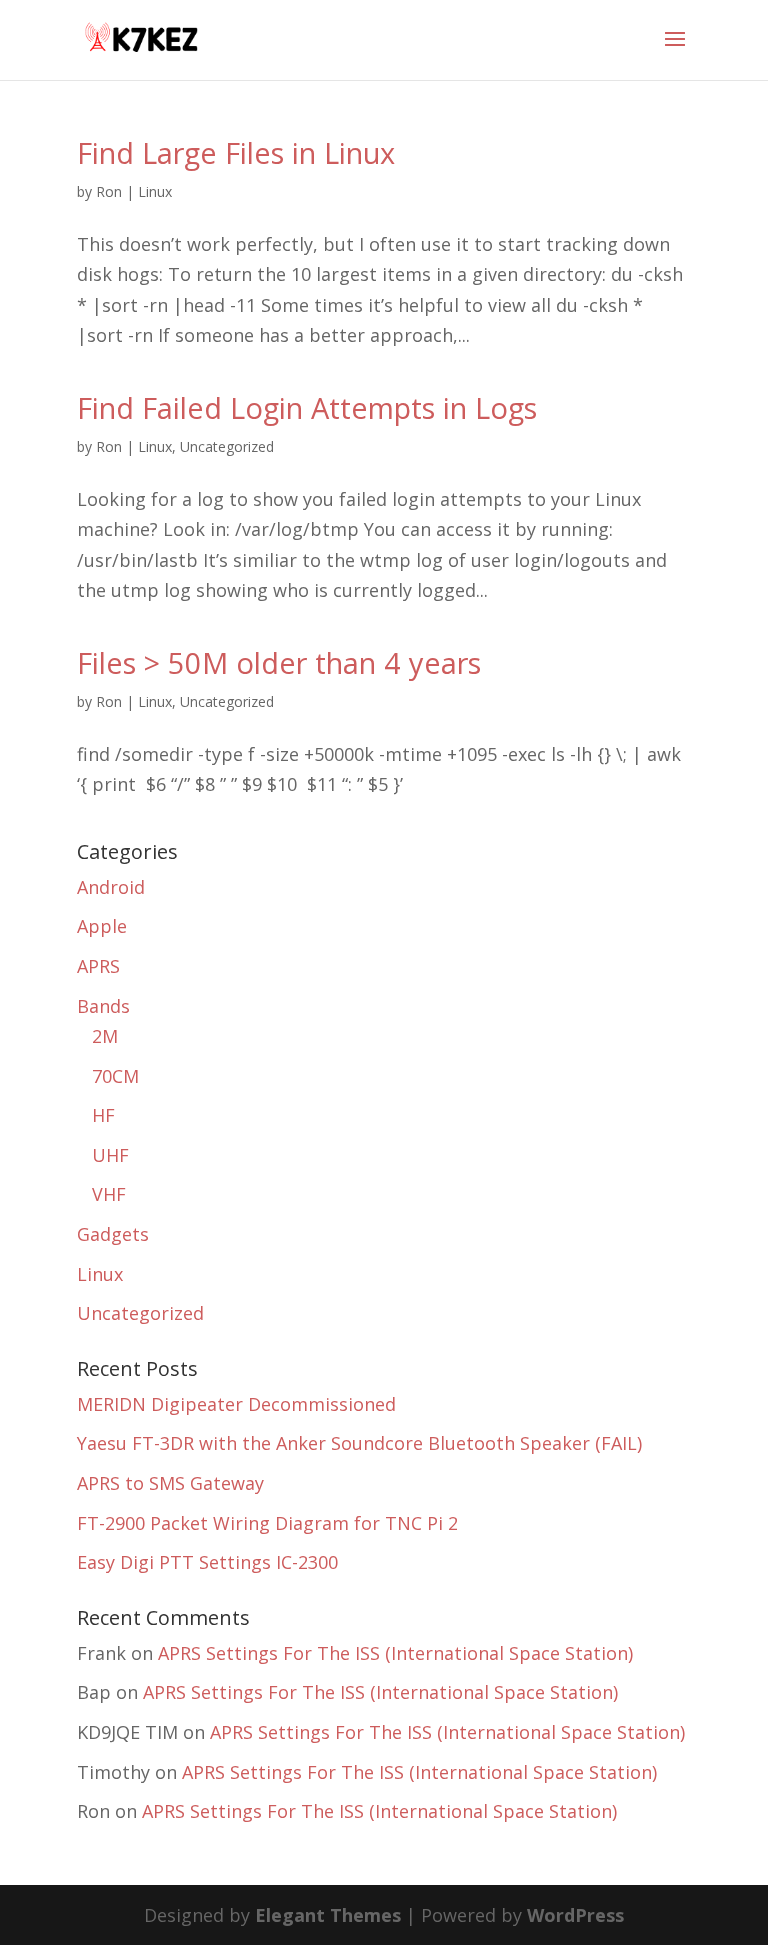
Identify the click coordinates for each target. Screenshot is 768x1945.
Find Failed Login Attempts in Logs (307, 407)
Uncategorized (227, 446)
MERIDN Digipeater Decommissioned (236, 1404)
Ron (109, 191)
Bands (103, 1006)
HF (103, 1115)
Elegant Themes (328, 1915)
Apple (102, 926)
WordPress (575, 1915)
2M (105, 1036)
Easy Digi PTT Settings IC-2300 (207, 1562)
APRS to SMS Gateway (170, 1483)
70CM (115, 1076)
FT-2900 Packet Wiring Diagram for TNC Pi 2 (267, 1523)
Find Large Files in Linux (236, 152)
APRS (98, 966)
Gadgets (113, 1234)
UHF (110, 1155)
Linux (155, 191)
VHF (109, 1194)
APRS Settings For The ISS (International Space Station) (395, 1653)
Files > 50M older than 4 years (279, 662)
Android (111, 887)
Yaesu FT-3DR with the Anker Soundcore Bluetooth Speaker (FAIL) (359, 1443)
